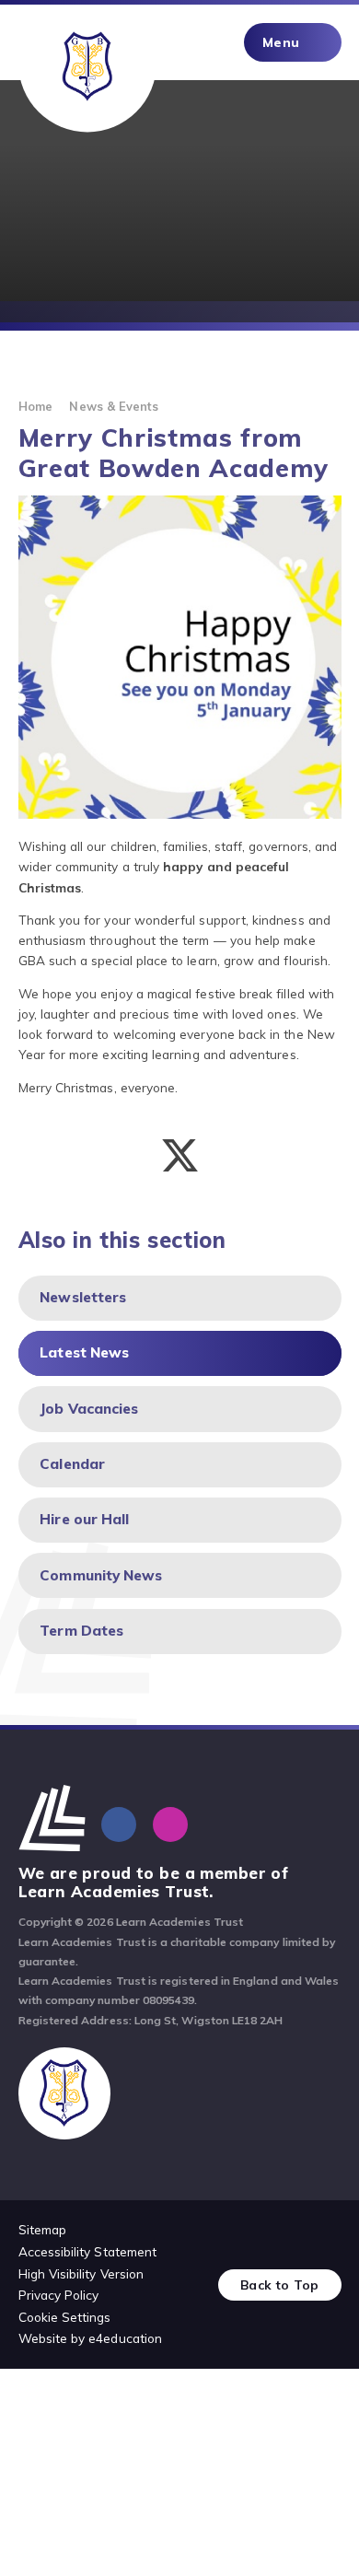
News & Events (114, 406)
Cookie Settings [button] (65, 2317)
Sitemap (42, 2229)
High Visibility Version (81, 2273)
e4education (125, 2338)
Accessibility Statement (88, 2251)
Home (35, 406)
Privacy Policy (59, 2295)
